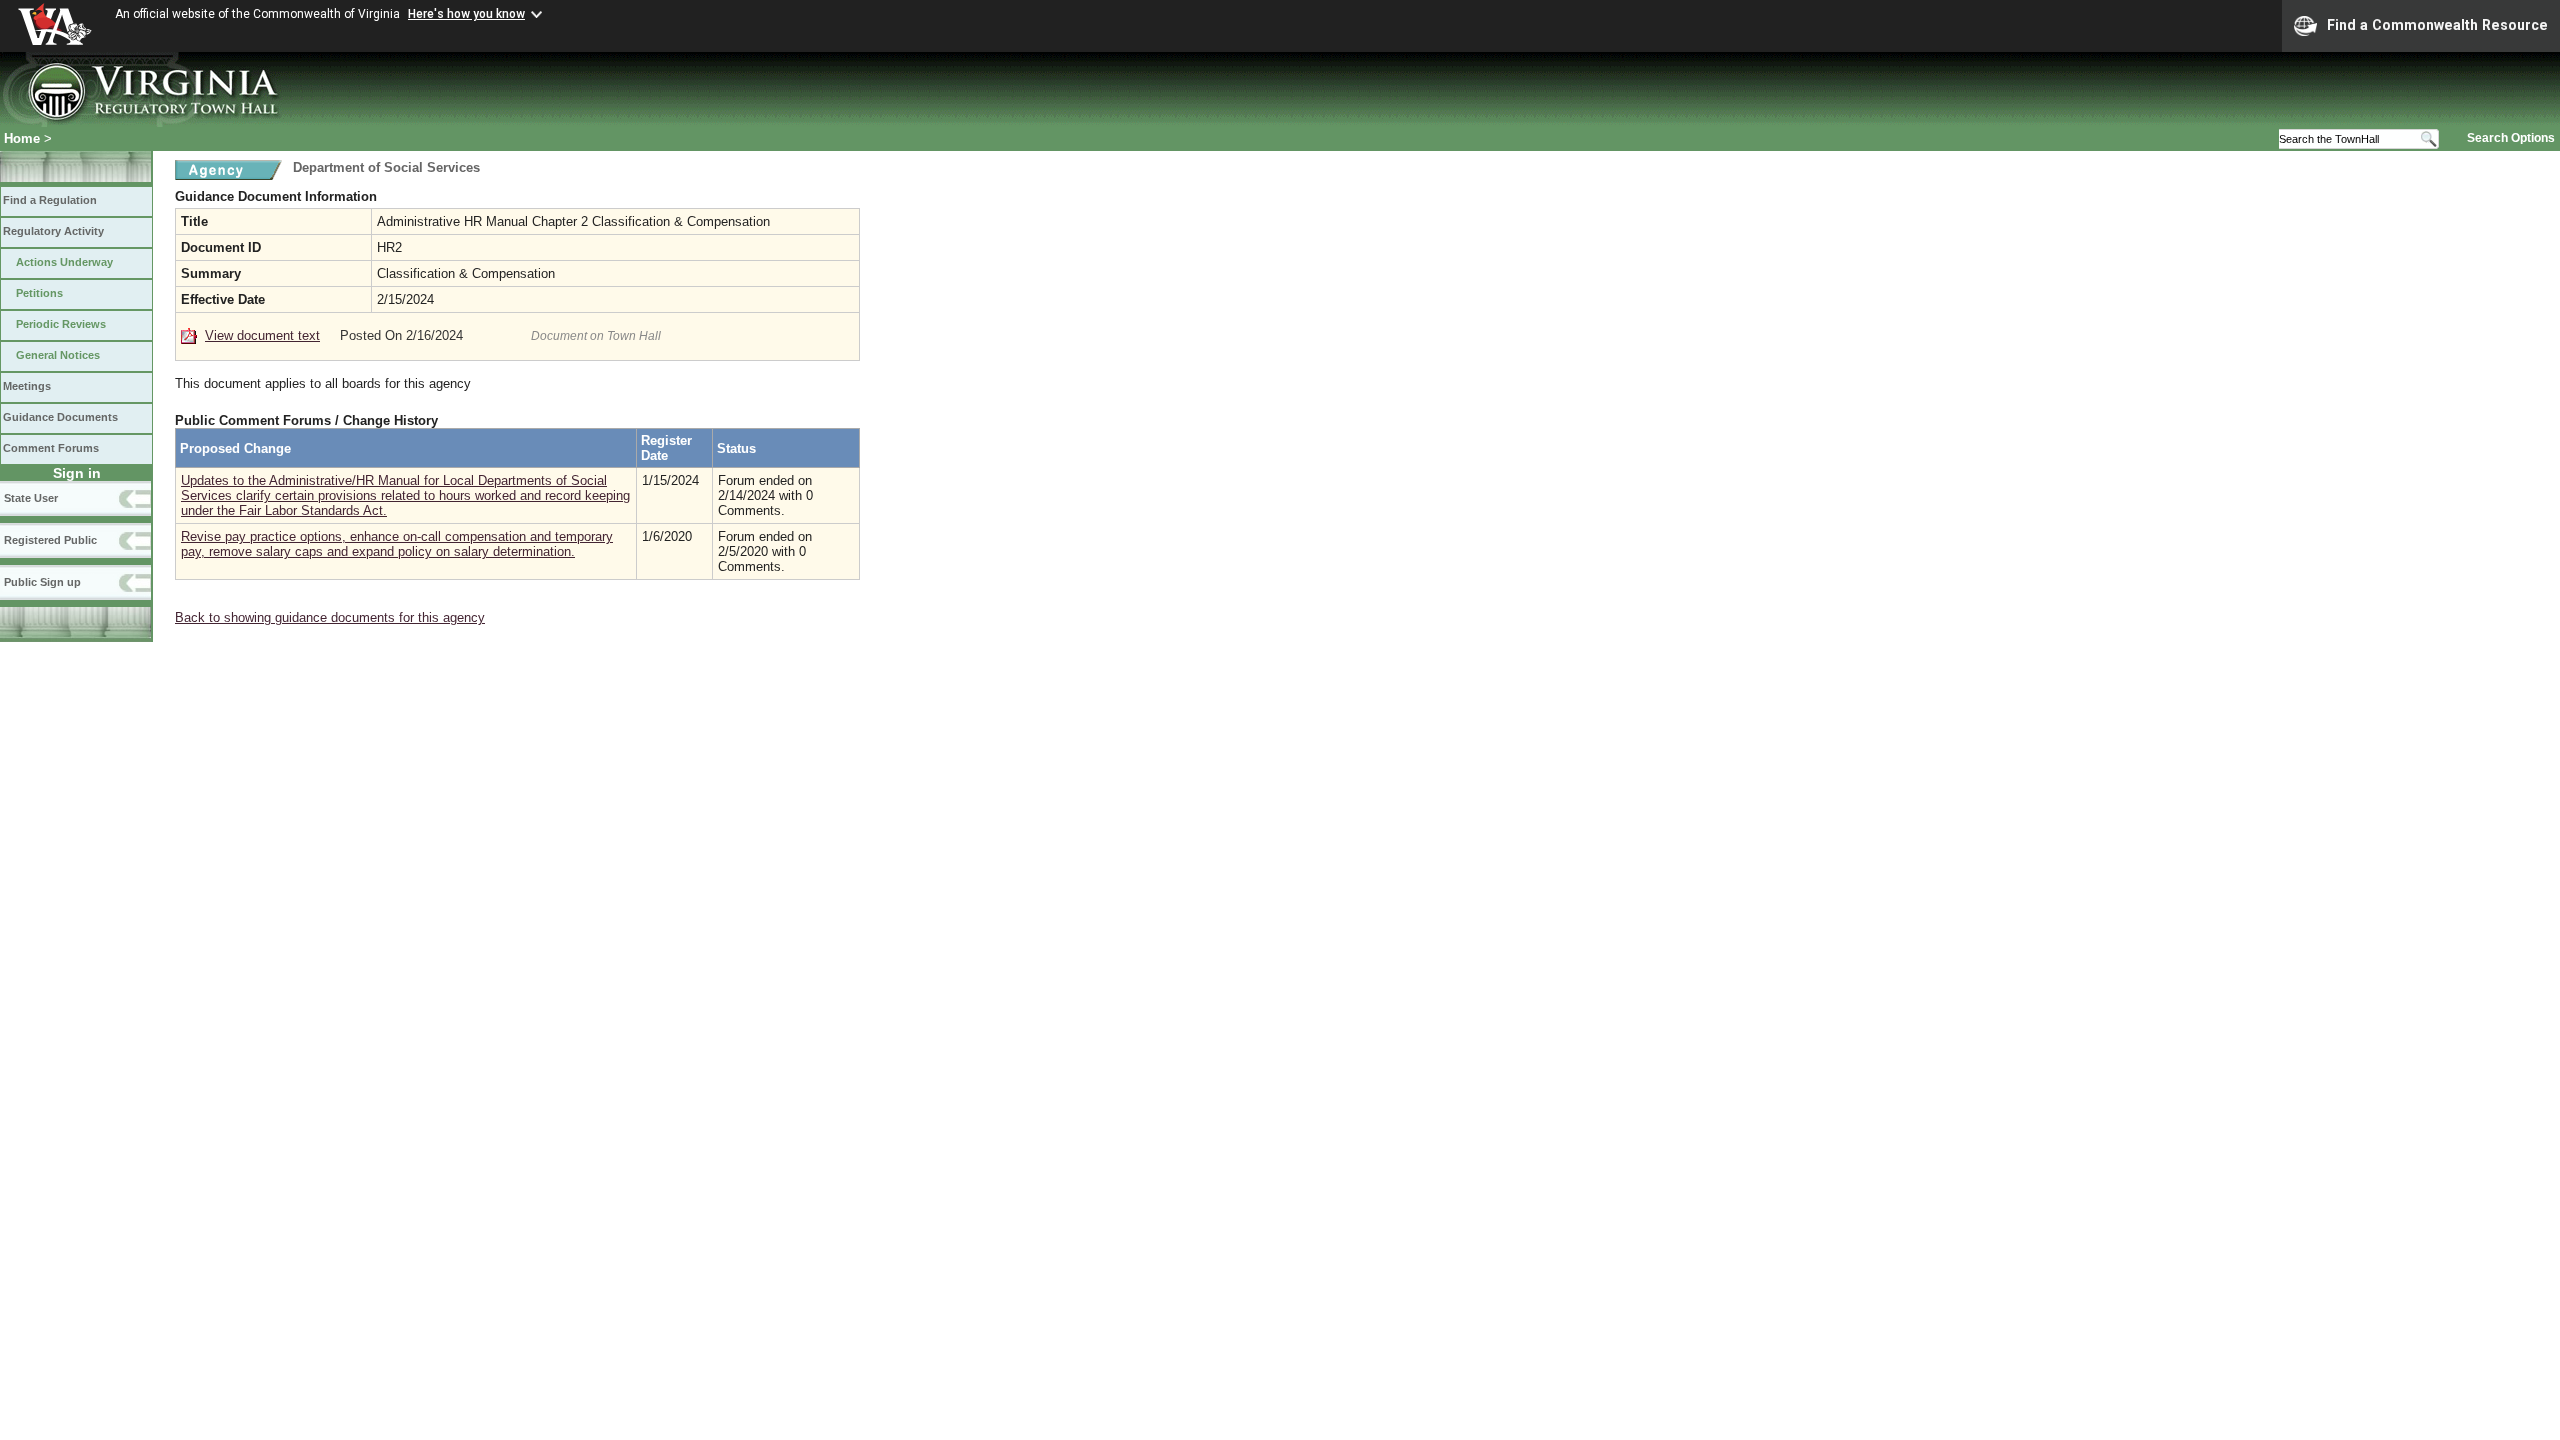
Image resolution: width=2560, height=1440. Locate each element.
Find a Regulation (50, 200)
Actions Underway (64, 262)
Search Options (2511, 138)
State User (31, 498)
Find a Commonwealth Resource (2437, 25)
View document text (262, 335)
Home (22, 138)
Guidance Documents (60, 417)
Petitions (39, 293)
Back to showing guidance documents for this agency (330, 617)
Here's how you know (466, 14)
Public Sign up (42, 582)
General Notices (58, 355)
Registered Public (50, 540)
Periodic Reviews (61, 324)
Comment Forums (51, 448)
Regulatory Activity (53, 231)
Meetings (27, 386)
